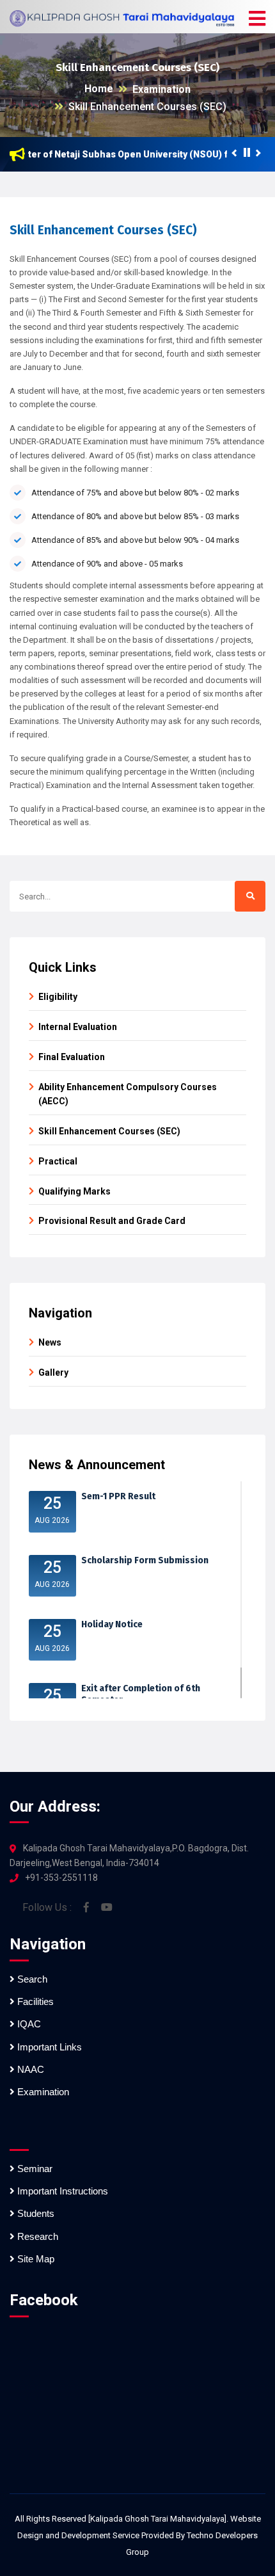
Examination (161, 89)
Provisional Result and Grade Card (112, 1221)
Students (35, 2213)
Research (36, 2236)
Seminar (34, 2169)
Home (99, 89)
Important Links (48, 2047)
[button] (257, 19)
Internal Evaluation (78, 1027)
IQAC (28, 2024)
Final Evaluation (72, 1057)
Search (31, 1979)
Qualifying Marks (75, 1191)
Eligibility (58, 997)
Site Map (35, 2259)
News (50, 1342)
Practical (58, 1161)
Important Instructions (61, 2191)
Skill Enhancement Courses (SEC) (147, 107)
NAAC (29, 2069)
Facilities (34, 2001)
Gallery (53, 1373)
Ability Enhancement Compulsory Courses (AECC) (128, 1094)
